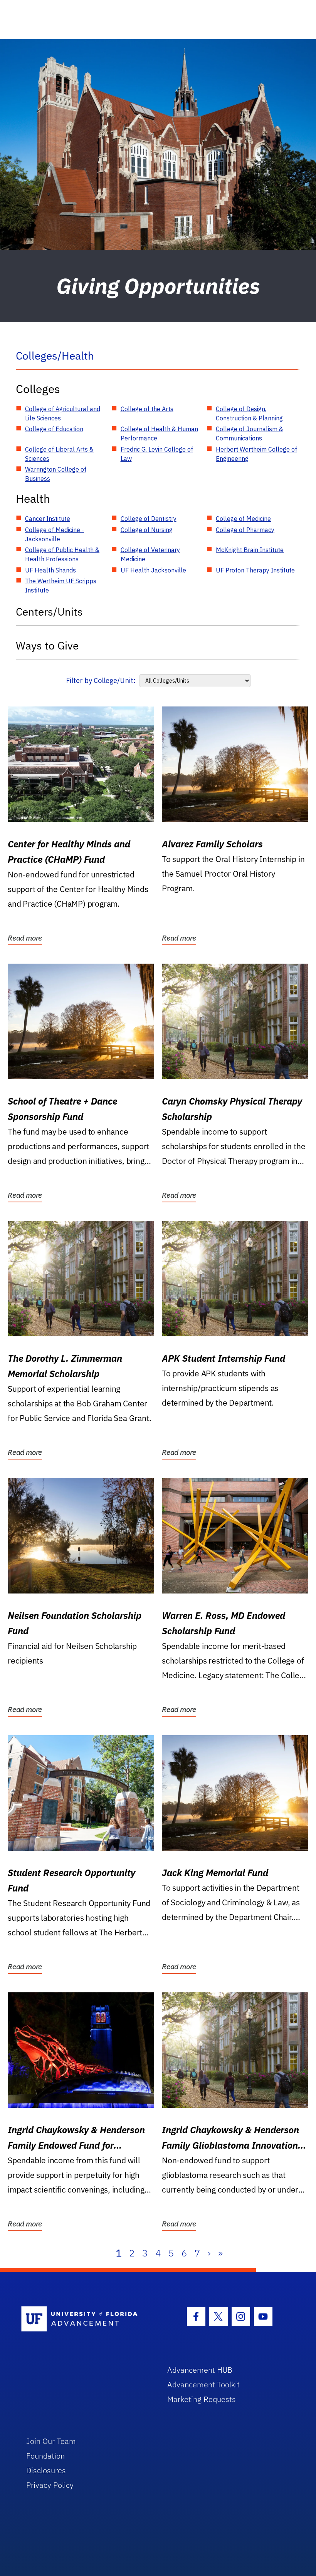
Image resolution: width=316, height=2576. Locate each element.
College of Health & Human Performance (159, 434)
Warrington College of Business (56, 474)
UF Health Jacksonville (153, 570)
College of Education (54, 429)
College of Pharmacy (245, 530)
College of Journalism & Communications (250, 434)
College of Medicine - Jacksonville (55, 534)
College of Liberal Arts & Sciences (59, 454)
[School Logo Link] (85, 2319)
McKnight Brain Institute (250, 550)
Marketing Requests (202, 2399)
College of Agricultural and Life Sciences (63, 413)
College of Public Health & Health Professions (62, 554)
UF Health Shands (50, 570)
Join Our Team (51, 2441)
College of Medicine (243, 519)
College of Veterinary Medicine (150, 554)
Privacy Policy (50, 2485)
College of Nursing (147, 530)
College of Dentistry (149, 519)
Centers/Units (49, 612)
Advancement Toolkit (203, 2384)
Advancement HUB (200, 2370)
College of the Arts (147, 409)
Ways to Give (47, 645)
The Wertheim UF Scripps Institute (61, 586)
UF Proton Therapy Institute (255, 570)
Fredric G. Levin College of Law (157, 454)
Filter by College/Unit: (101, 680)
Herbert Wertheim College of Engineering (256, 454)
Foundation (45, 2456)
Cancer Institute (48, 519)
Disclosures (46, 2470)
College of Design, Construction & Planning (249, 413)
